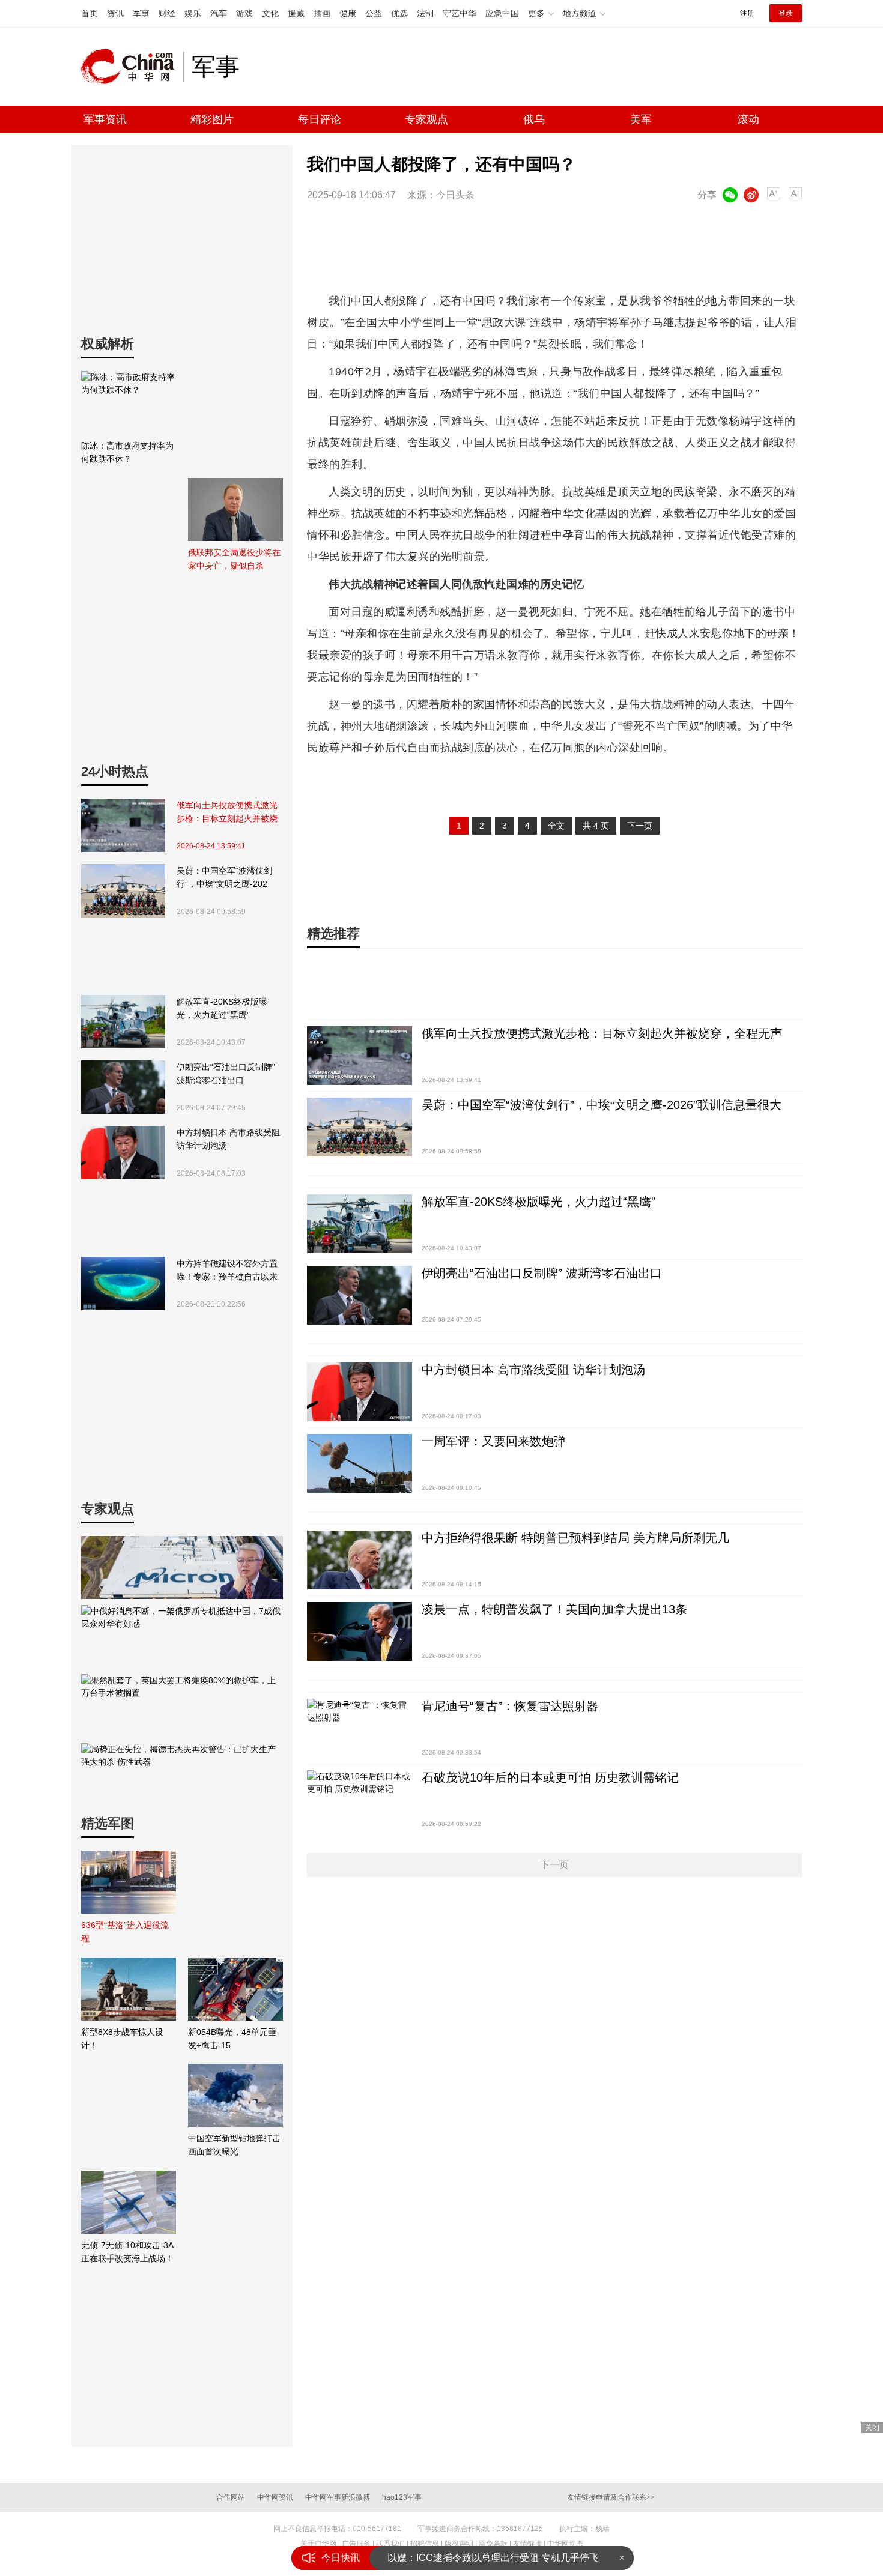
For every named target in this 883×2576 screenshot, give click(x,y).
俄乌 (534, 119)
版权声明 (459, 2544)
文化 (270, 13)
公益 (374, 13)
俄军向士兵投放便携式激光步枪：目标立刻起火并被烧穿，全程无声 (227, 813)
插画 (322, 13)
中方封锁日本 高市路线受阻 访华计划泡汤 (228, 1139)
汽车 (219, 13)
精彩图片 (212, 119)
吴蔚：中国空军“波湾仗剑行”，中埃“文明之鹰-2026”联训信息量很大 (224, 878)
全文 (556, 826)
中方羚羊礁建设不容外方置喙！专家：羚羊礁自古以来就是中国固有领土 (227, 1271)
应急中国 (502, 13)
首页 (90, 13)
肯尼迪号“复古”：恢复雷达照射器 (510, 1706)
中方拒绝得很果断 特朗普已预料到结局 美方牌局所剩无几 (575, 1538)
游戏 (244, 13)
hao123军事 (402, 2497)
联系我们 (390, 2544)
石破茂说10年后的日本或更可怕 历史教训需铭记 (550, 1777)
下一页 (640, 826)
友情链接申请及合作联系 (611, 2497)
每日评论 (320, 119)
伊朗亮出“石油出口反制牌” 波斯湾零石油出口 (226, 1074)
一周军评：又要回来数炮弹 (494, 1441)
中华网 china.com (132, 67)
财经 (167, 13)
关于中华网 (318, 2544)
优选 (399, 13)
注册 (747, 13)
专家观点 (426, 119)
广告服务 (356, 2544)
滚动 (748, 119)
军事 (141, 13)
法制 (425, 13)
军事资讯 (105, 119)
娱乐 (193, 13)
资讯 (115, 13)
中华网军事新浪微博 (338, 2497)
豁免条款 (493, 2544)
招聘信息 (425, 2544)
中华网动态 (565, 2544)
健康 (348, 13)
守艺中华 (460, 13)
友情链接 (527, 2544)
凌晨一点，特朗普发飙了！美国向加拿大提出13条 (554, 1609)
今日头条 (455, 195)
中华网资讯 (275, 2497)
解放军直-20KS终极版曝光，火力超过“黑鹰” (222, 1008)
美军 (641, 119)
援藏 (296, 13)
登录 (786, 13)
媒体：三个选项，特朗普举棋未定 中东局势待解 (490, 2558)
